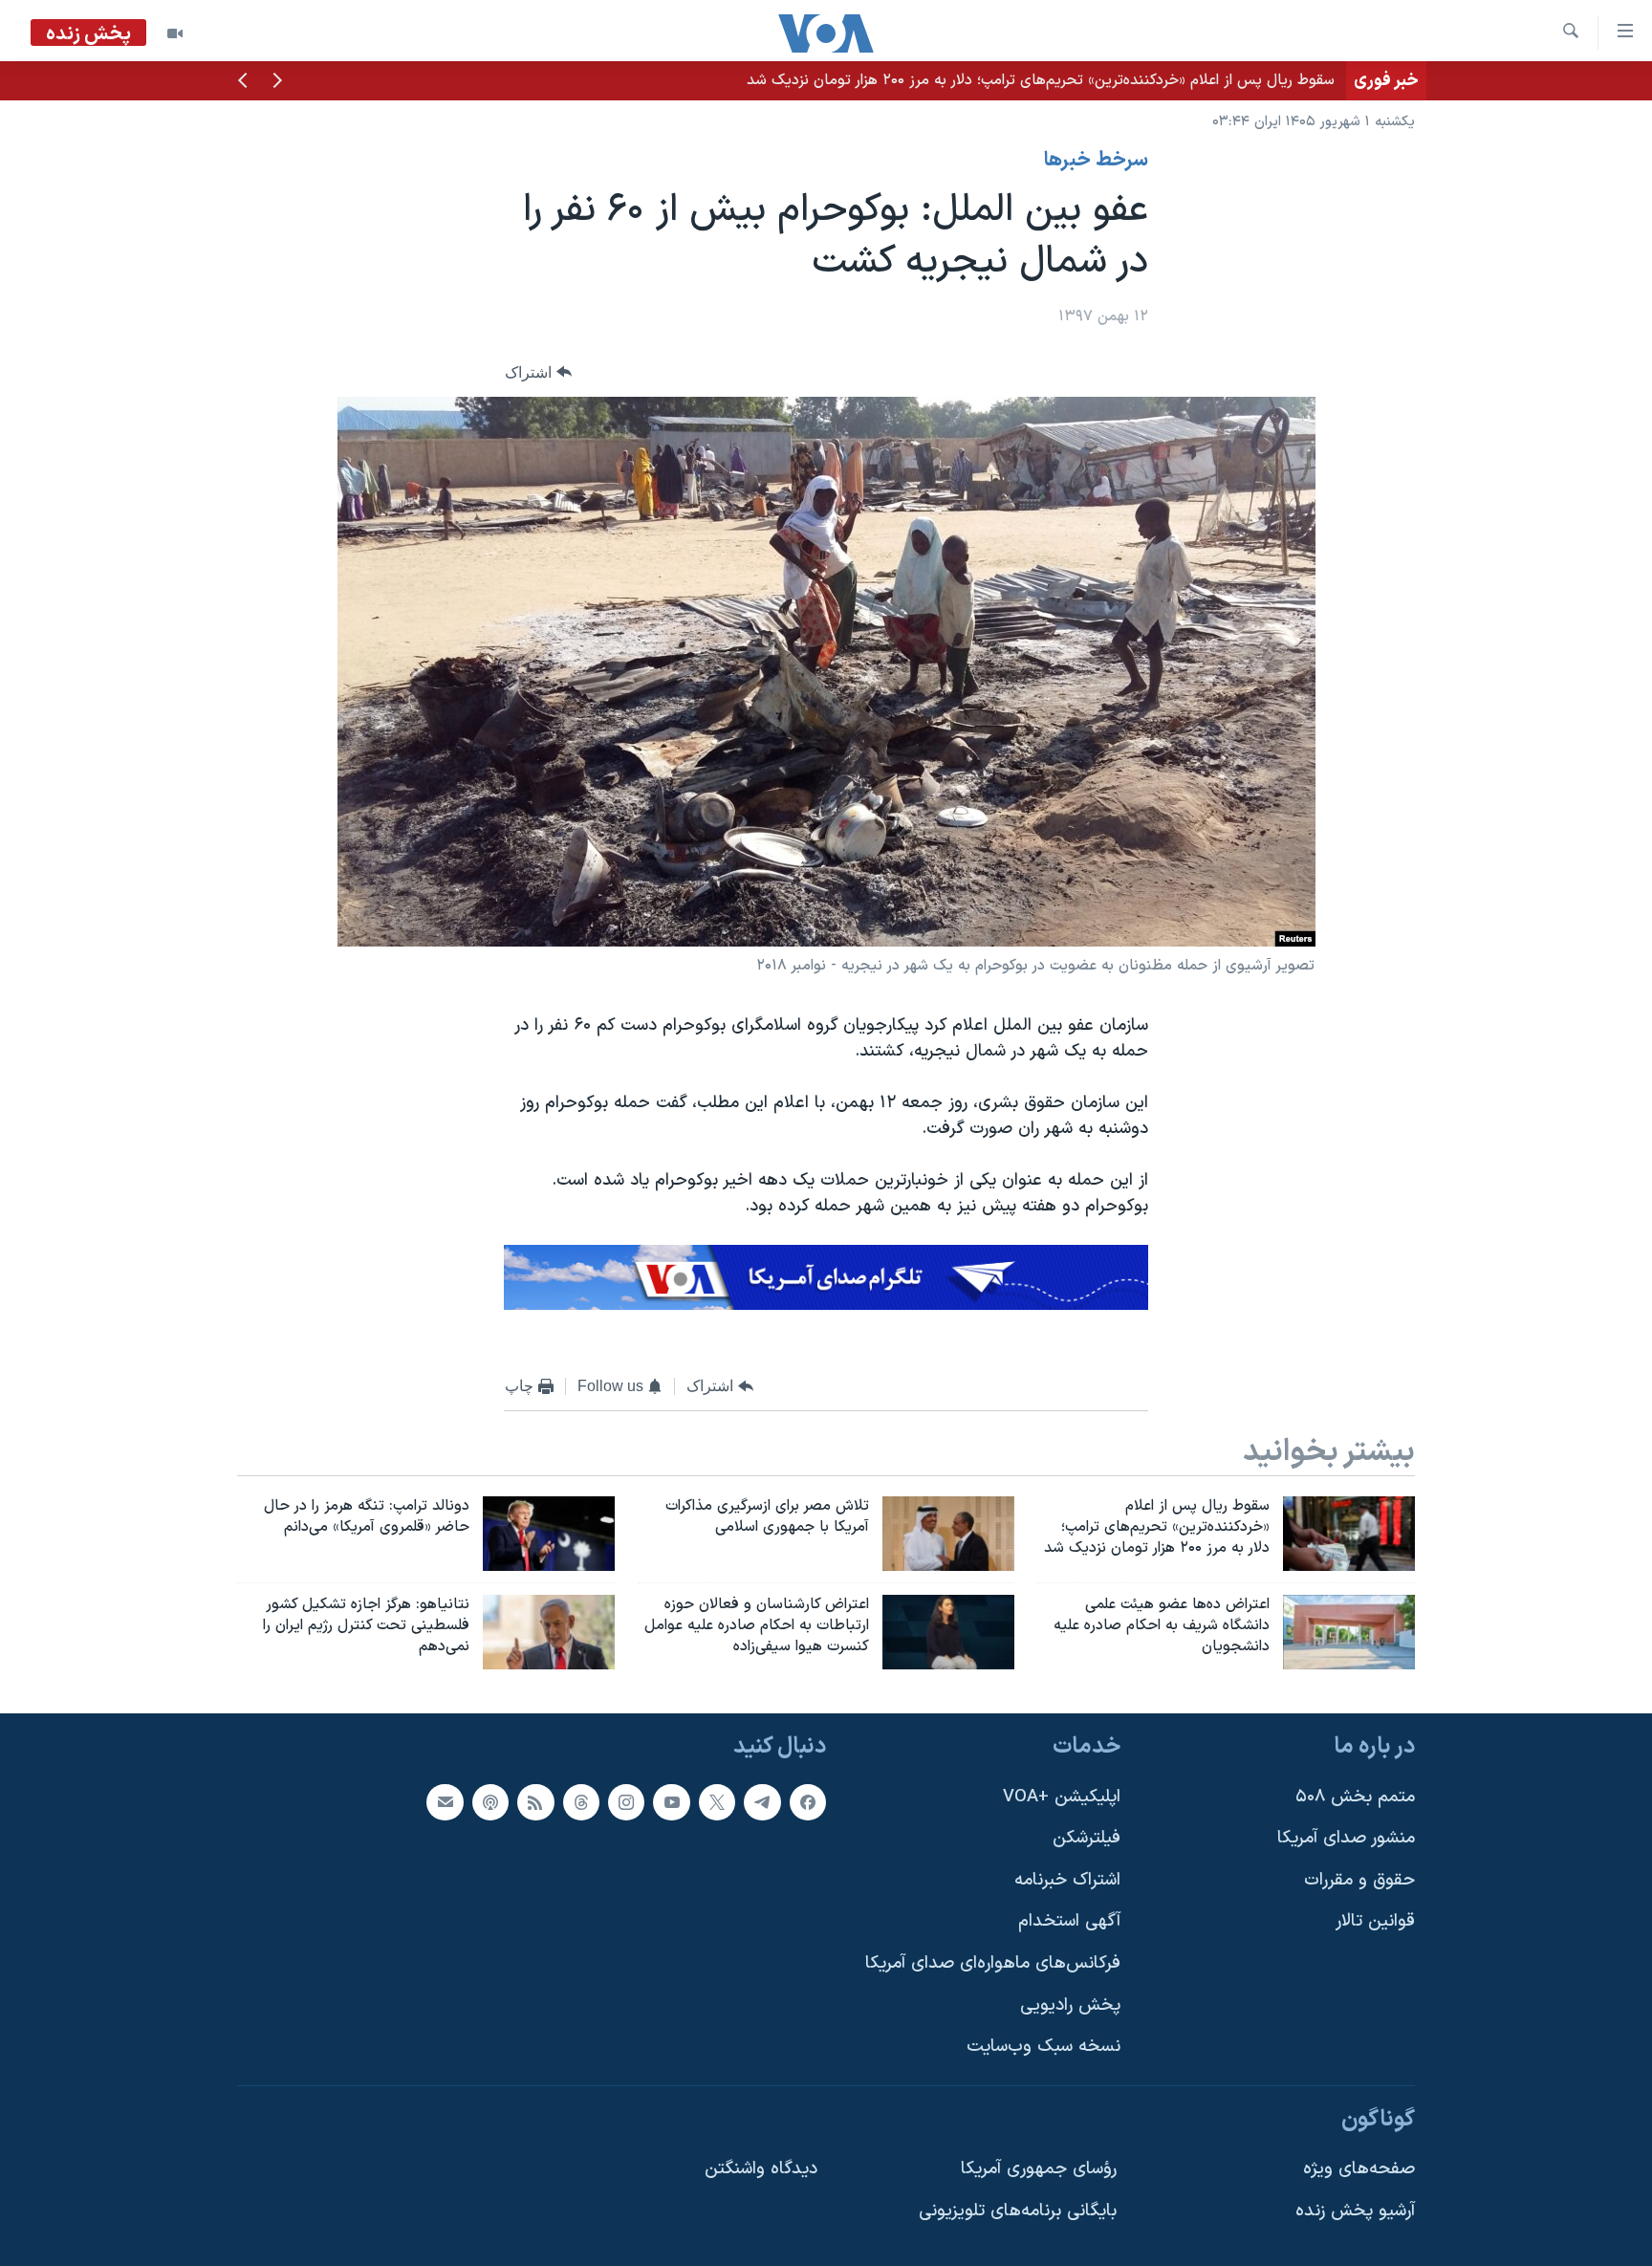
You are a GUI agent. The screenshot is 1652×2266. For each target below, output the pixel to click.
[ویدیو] (175, 33)
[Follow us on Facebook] (808, 1801)
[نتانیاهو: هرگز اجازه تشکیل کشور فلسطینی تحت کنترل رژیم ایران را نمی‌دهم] (549, 1632)
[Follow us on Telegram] (762, 1801)
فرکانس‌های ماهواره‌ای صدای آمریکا (993, 1963)
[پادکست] (490, 1801)
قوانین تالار (1375, 1921)
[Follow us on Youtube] (671, 1801)
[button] (277, 82)
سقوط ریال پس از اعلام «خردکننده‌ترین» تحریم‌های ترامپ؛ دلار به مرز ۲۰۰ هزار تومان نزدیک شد (1041, 80)
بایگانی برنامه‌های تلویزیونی (1018, 2211)
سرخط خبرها (1096, 161)
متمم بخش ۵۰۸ (1355, 1796)
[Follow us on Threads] (581, 1801)
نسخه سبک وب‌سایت (1043, 2047)
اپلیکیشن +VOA (1062, 1796)
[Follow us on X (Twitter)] (717, 1801)
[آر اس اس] (535, 1801)
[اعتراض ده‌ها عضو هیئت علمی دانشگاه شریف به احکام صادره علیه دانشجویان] (1349, 1632)
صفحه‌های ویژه (1359, 2169)
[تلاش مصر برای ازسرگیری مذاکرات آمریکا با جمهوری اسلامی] (948, 1534)
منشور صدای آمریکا (1346, 1838)
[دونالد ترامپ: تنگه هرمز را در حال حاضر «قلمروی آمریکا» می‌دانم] (549, 1534)
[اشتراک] (445, 1801)
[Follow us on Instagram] (626, 1801)
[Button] (538, 372)
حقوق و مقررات (1359, 1879)
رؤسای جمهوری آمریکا (1039, 2169)
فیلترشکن (1087, 1838)
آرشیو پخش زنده (1355, 2211)
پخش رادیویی (1070, 2005)
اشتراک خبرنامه (1067, 1879)
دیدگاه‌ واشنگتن (761, 2169)
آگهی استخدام (1069, 1921)
